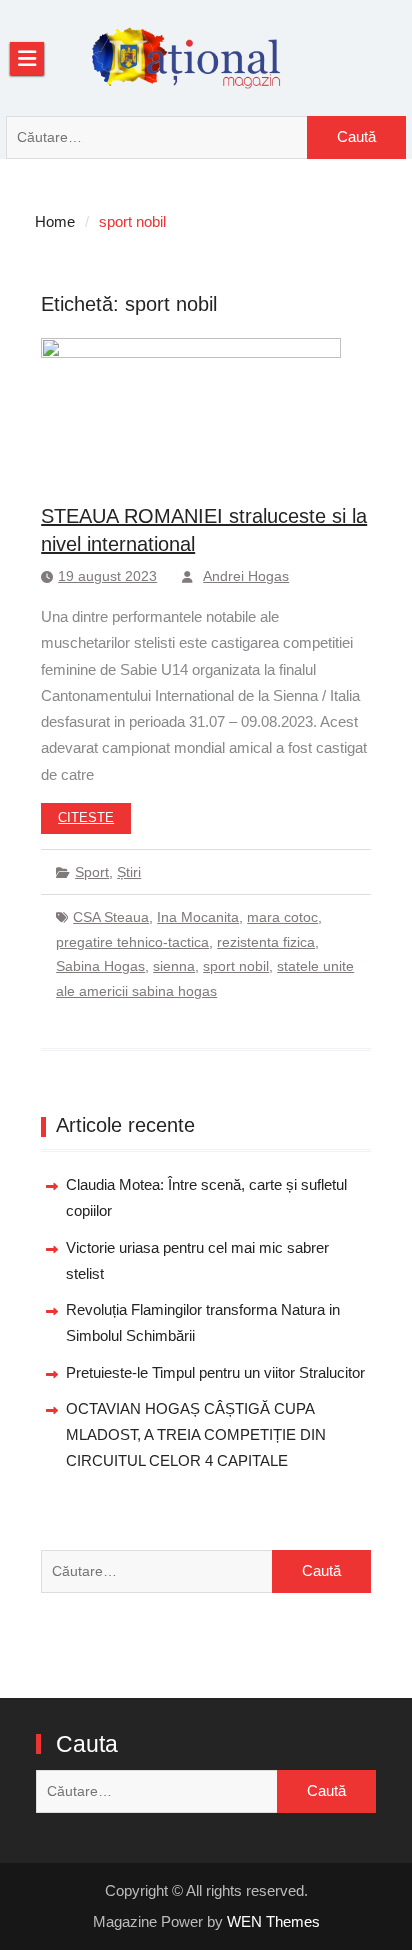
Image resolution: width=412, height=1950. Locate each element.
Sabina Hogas (100, 966)
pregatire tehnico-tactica (132, 942)
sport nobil (236, 966)
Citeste (86, 817)
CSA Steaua (111, 917)
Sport (92, 872)
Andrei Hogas (246, 576)
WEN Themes (273, 1921)
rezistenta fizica (266, 942)
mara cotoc (282, 917)
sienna (174, 966)
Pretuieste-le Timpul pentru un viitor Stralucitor (215, 1372)
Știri (129, 872)
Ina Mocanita (198, 917)
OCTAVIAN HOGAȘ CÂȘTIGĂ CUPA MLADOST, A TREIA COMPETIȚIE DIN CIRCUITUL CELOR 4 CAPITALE (196, 1435)
